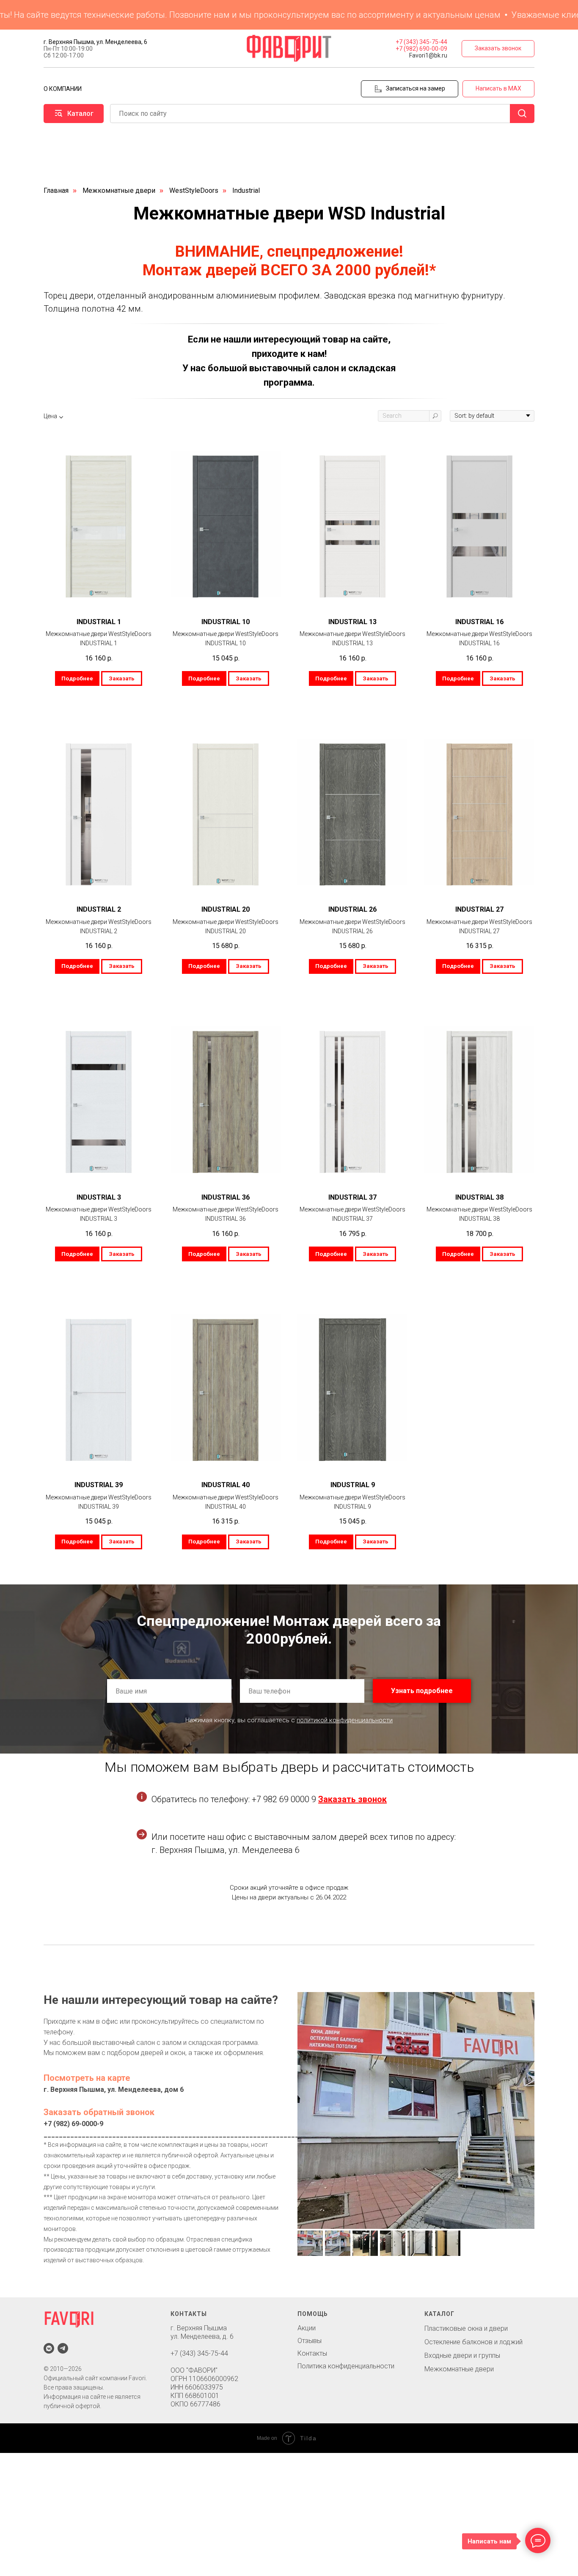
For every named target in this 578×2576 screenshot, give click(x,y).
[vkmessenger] (49, 2348)
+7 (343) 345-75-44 (421, 42)
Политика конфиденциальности (346, 2366)
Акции (307, 2328)
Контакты (312, 2353)
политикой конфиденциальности (345, 1720)
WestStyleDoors (194, 190)
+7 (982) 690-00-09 (421, 49)
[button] (498, 49)
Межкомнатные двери (119, 190)
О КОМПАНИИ (63, 89)
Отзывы (310, 2341)
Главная (56, 190)
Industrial (246, 190)
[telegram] (63, 2348)
